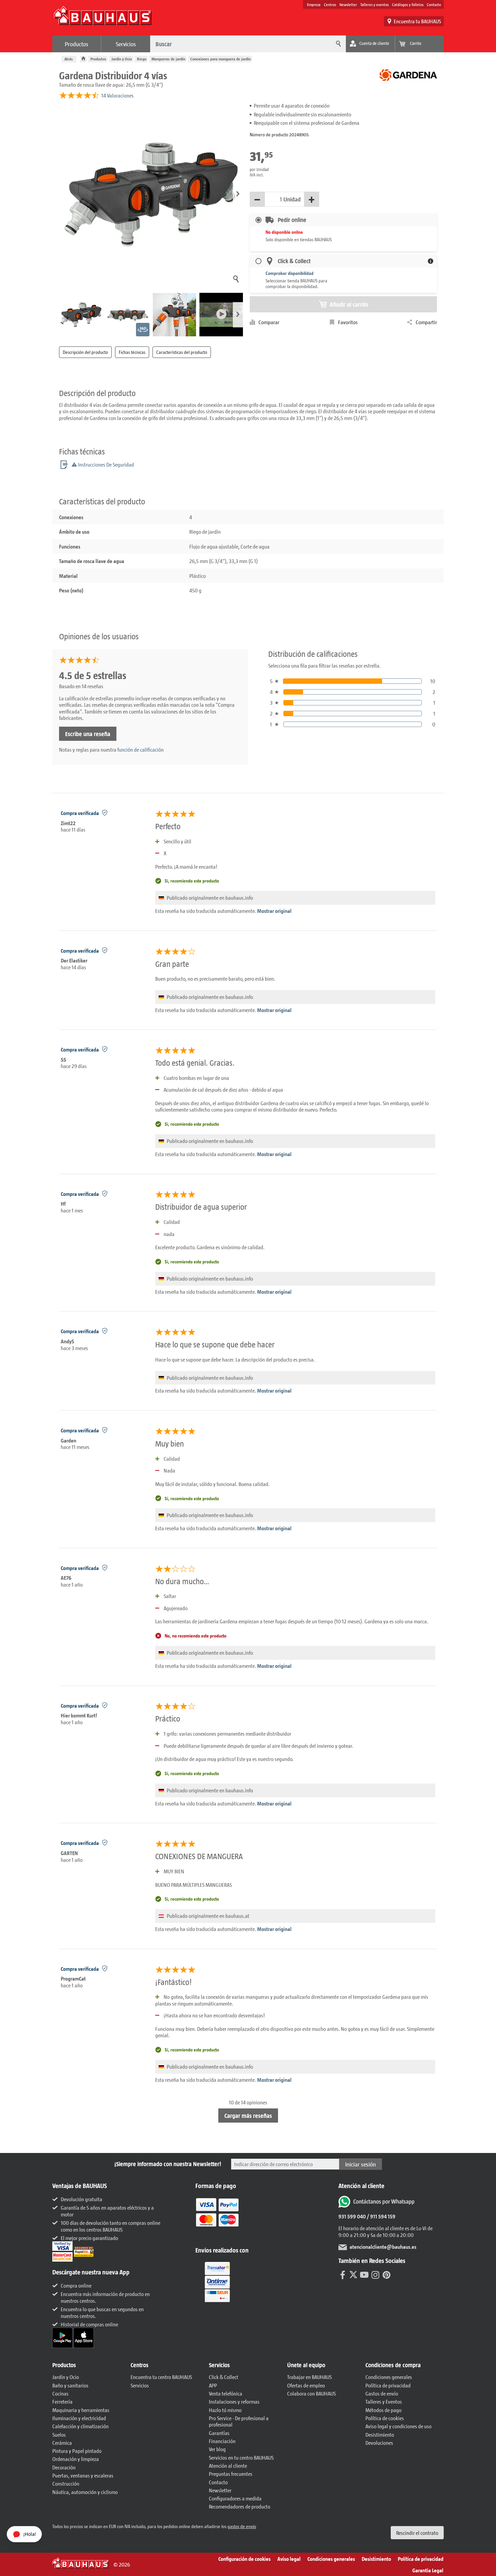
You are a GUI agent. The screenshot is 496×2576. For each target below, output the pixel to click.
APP (213, 2385)
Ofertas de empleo (306, 2385)
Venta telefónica (226, 2393)
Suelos (59, 2434)
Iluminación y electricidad (79, 2418)
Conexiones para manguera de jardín (221, 59)
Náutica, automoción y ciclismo (85, 2492)
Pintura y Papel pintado (77, 2451)
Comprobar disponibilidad (290, 273)
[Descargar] (63, 2337)
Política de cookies (385, 2418)
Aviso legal (289, 2559)
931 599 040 (352, 2216)
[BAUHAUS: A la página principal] (103, 19)
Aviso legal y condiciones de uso (398, 2426)
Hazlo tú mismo (225, 2410)
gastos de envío (242, 2526)
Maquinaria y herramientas (81, 2410)
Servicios (126, 44)
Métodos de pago (383, 2410)
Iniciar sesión (361, 2164)
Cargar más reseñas (248, 2116)
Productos (77, 44)
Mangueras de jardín (168, 59)
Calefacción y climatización (80, 2426)
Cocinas (60, 2393)
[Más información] (431, 261)
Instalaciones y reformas (234, 2401)
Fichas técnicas (132, 352)
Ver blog (217, 2449)
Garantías (219, 2433)
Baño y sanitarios (70, 2385)
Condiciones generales (389, 2377)
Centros (330, 4)
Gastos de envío (382, 2393)
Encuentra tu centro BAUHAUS (161, 2377)
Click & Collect (224, 2377)
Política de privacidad (388, 2385)
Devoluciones (379, 2443)
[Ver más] (217, 2281)
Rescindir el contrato (417, 2533)
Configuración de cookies (244, 2559)
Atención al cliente (228, 2466)
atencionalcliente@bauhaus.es (383, 2247)
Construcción (66, 2483)
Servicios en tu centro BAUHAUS (241, 2457)
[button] (238, 194)
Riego (142, 59)
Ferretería (62, 2401)
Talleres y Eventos (384, 2401)
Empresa (314, 4)
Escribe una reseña (88, 734)
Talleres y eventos (375, 4)
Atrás (69, 59)
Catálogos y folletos (408, 4)
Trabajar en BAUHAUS (309, 2377)
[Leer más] (217, 2217)
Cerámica (62, 2443)
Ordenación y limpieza (76, 2459)
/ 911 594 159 (381, 2216)
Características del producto (182, 352)
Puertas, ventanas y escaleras (83, 2475)
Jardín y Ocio (122, 59)
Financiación (222, 2441)
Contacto (434, 4)
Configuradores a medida (235, 2498)
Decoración (64, 2467)
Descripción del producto (85, 352)
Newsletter (348, 4)
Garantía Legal (428, 2570)
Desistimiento (380, 2434)
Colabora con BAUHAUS (311, 2393)
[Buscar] (337, 44)
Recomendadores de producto (240, 2506)
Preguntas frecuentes (231, 2474)
